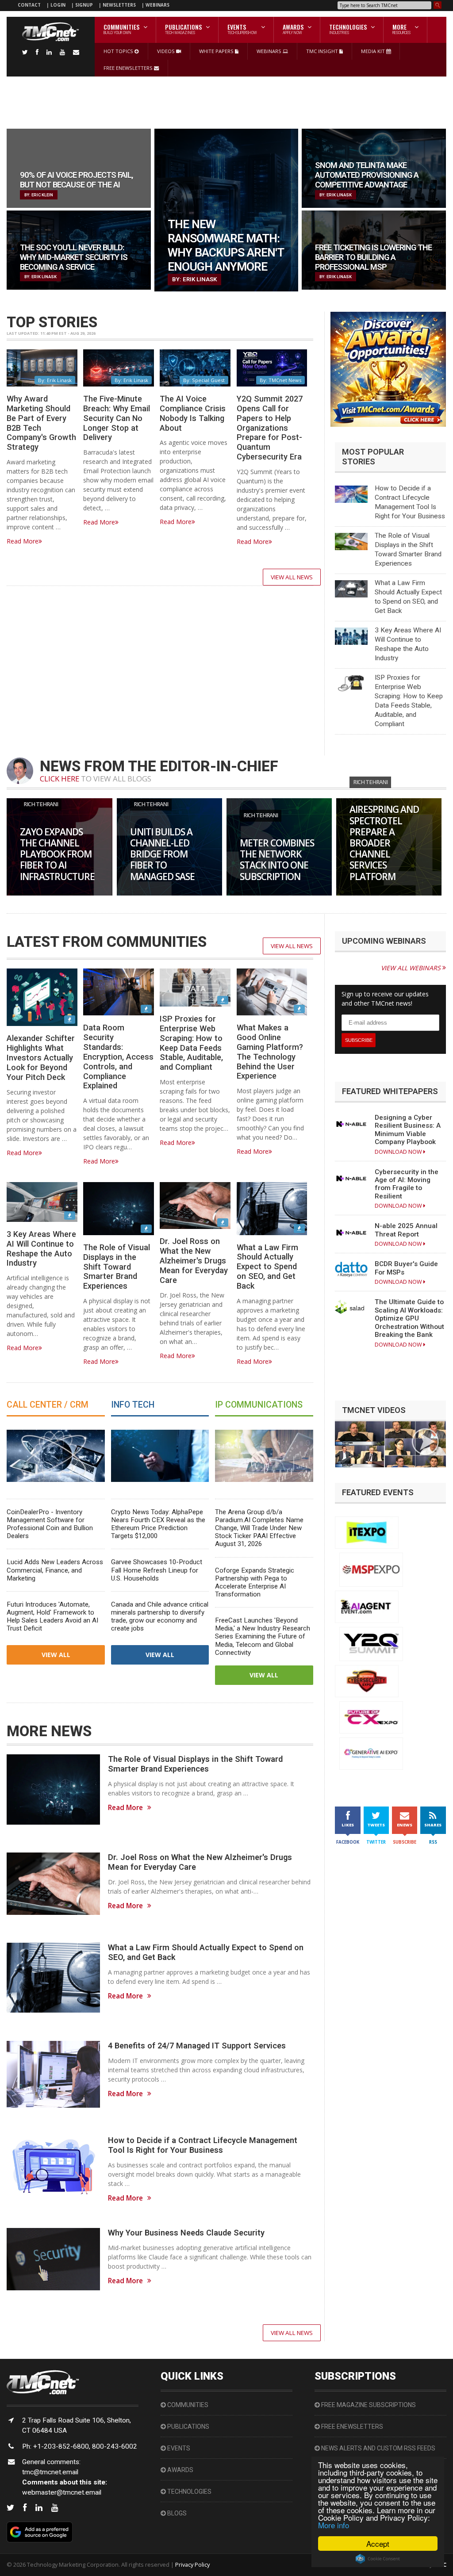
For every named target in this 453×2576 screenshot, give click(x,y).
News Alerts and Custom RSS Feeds (378, 2448)
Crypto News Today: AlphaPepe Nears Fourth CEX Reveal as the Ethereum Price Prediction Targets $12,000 (158, 1524)
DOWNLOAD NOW (399, 1152)
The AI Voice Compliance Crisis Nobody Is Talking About (193, 413)
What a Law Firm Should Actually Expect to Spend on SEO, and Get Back (267, 1267)
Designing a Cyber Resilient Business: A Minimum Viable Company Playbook (408, 1130)
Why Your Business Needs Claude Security (186, 2233)
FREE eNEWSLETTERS (129, 68)
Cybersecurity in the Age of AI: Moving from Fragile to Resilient (407, 1184)
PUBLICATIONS (188, 2427)
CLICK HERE (60, 779)
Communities (187, 2405)
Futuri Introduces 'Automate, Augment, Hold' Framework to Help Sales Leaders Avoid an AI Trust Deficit (52, 1616)
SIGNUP (84, 5)
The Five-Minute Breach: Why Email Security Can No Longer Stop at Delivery (117, 418)
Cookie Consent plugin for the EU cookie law (378, 2559)
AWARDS (180, 2470)
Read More (23, 541)
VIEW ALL (56, 1655)
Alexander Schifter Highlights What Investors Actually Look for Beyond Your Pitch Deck (41, 1057)
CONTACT (29, 5)
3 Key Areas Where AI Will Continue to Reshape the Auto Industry (41, 1249)
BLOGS (176, 2513)
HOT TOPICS (119, 51)
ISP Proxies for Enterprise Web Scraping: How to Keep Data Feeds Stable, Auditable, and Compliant (191, 1043)
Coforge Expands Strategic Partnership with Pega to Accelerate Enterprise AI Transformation (255, 1582)
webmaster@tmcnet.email (62, 2492)
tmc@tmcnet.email (50, 2472)
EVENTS (178, 2448)
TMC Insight (323, 51)
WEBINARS (157, 5)
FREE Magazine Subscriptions (368, 2405)
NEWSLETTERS (120, 5)
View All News (292, 577)
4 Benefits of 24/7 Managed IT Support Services (197, 2046)
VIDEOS (167, 51)
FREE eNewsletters (351, 2427)
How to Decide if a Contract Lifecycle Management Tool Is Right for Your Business (203, 2145)
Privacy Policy (192, 2565)
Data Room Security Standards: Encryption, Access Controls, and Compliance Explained (118, 1056)
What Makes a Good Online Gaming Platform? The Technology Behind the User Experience (270, 1052)
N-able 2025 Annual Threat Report (406, 1230)
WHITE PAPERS (217, 51)
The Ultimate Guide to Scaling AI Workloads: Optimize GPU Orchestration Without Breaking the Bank (409, 1318)
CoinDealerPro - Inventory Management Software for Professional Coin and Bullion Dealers (50, 1524)
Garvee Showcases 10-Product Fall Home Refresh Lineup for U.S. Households (157, 1570)
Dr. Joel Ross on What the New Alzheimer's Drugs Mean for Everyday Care (194, 1260)
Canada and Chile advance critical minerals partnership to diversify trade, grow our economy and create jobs (160, 1616)
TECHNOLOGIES (189, 2492)
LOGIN (59, 5)
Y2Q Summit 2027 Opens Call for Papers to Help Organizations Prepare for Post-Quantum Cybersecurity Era (270, 428)
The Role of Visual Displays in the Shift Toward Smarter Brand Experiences (117, 1267)
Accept (378, 2543)
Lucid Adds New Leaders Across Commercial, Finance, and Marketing (55, 1570)
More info (334, 2525)
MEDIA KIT (374, 51)
